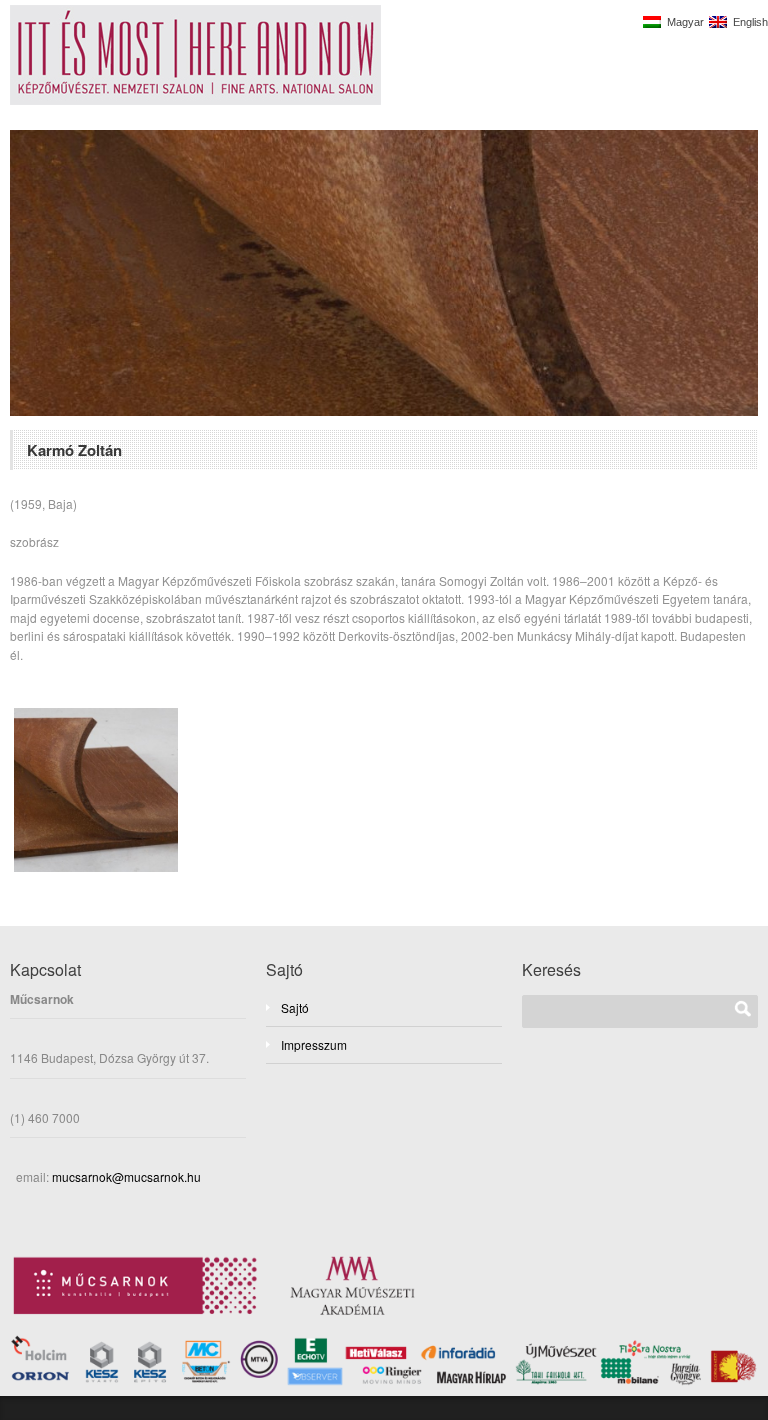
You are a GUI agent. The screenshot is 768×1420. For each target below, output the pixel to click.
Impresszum (314, 1044)
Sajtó (295, 1007)
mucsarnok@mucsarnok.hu (125, 1176)
